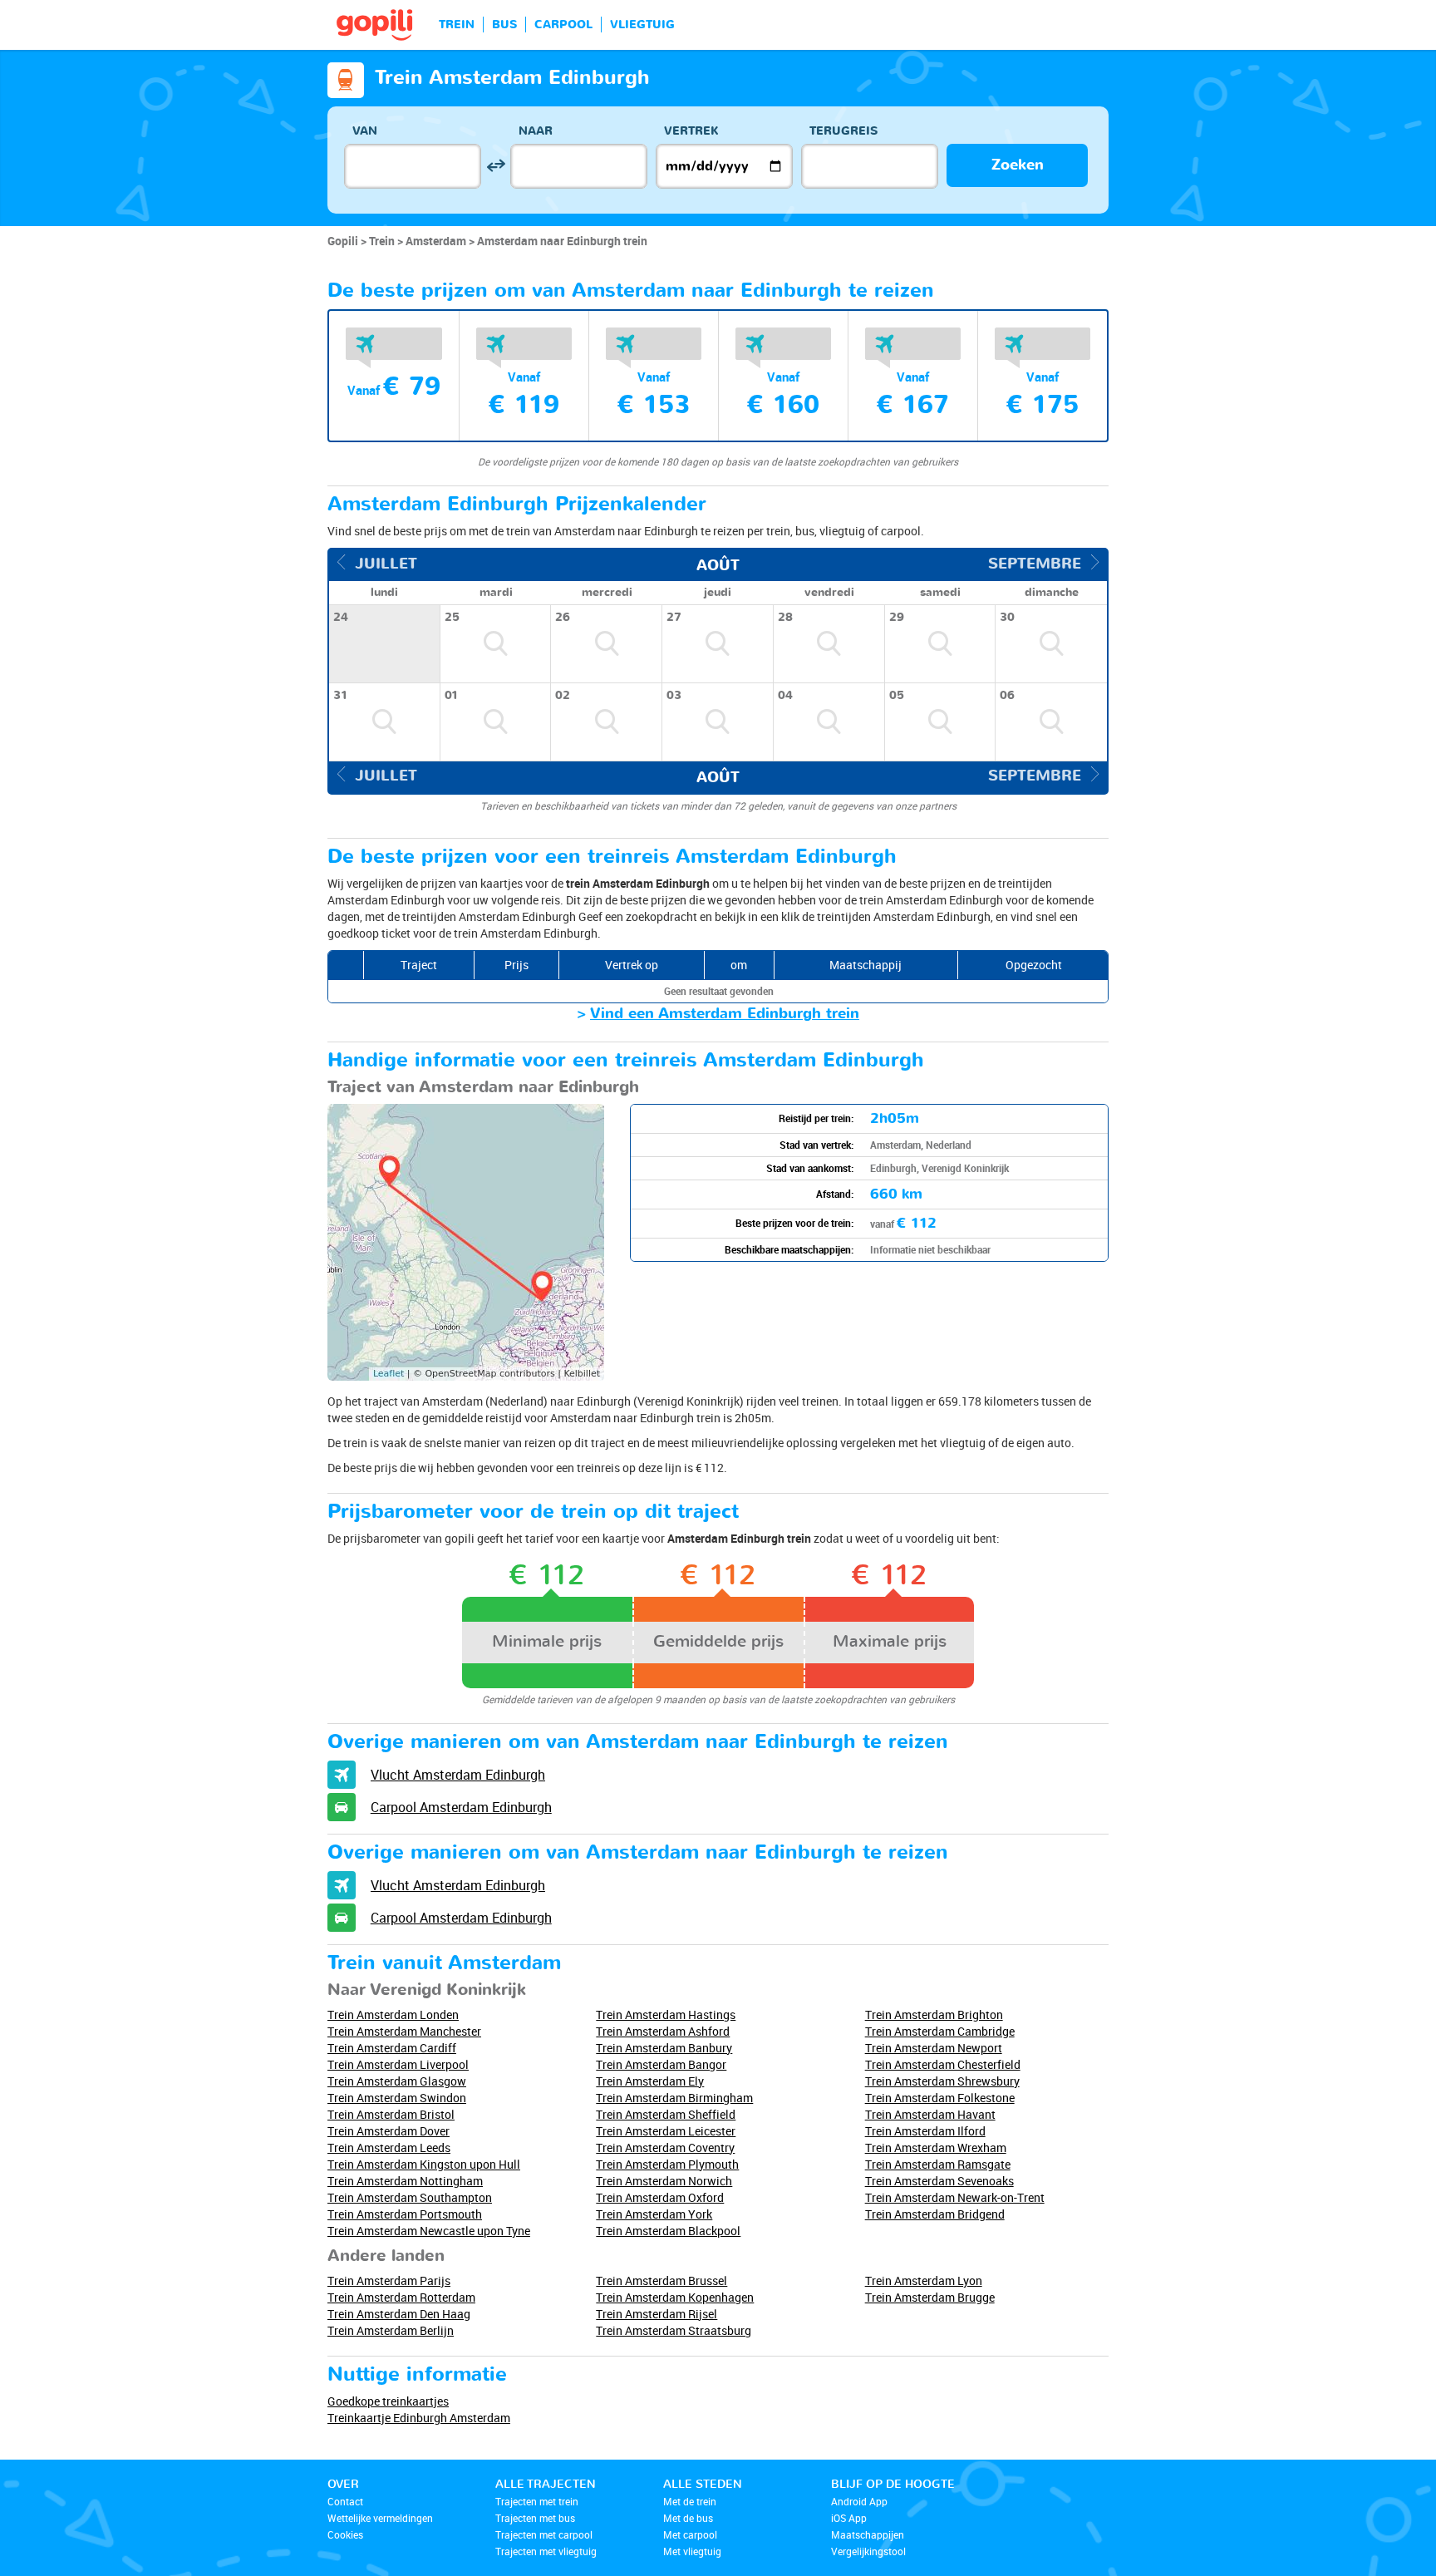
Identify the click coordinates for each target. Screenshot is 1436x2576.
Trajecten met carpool (544, 2534)
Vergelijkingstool (868, 2551)
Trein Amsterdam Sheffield (666, 2114)
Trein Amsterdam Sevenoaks (939, 2181)
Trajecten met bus (535, 2518)
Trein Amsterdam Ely (650, 2081)
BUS (504, 25)
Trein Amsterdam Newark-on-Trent (955, 2197)
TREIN (457, 25)
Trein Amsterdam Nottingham (405, 2181)
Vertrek (691, 131)
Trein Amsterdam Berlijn (391, 2330)
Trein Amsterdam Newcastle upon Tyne (429, 2231)
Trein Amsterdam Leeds (389, 2147)
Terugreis (843, 131)
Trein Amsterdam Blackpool (668, 2231)
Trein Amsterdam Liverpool (398, 2064)
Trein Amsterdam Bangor (661, 2064)
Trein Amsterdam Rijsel (657, 2314)
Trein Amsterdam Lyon (924, 2280)
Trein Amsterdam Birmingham (674, 2098)
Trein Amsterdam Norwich (664, 2181)
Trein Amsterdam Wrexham (936, 2147)
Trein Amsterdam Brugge (930, 2297)
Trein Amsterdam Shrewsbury (942, 2081)
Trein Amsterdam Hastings (666, 2015)
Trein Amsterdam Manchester (404, 2031)
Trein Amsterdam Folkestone (940, 2098)
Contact (345, 2501)
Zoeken (1018, 165)
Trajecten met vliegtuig (546, 2551)
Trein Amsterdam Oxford (660, 2197)
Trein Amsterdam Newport (934, 2048)
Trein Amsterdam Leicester (666, 2131)
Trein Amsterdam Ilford (925, 2131)
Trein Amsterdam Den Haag (399, 2314)
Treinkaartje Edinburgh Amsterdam (419, 2418)
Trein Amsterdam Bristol (391, 2114)
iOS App (849, 2518)
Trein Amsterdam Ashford (663, 2031)
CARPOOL (563, 25)
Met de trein (690, 2501)
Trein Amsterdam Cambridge (940, 2031)
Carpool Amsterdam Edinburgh (461, 1807)
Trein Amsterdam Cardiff (392, 2048)
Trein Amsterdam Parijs (389, 2280)
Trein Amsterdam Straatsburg (674, 2330)
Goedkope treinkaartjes (388, 2401)
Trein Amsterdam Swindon (397, 2098)
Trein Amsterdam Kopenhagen (675, 2297)
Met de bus (688, 2518)
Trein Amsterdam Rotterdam (401, 2297)
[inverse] (496, 166)
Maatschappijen (868, 2534)
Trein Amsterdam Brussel (661, 2280)
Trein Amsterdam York (654, 2214)
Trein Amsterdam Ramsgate (938, 2164)
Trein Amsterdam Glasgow (397, 2081)
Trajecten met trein (537, 2501)
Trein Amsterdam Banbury (664, 2048)
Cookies (345, 2534)
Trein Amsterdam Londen (393, 2015)
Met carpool (690, 2534)
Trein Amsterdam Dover (389, 2131)
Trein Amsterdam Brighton (934, 2015)
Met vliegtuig (692, 2551)
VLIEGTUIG (642, 25)
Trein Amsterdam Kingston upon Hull (424, 2164)
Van (365, 131)
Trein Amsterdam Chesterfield (943, 2064)
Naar (536, 131)
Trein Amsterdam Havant (930, 2114)
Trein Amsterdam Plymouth (667, 2164)
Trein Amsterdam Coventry (665, 2147)
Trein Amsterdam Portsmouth (405, 2214)
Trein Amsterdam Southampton (410, 2197)
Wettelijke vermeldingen (380, 2518)
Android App (859, 2501)
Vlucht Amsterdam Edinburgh (458, 1775)
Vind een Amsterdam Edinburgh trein (725, 1014)
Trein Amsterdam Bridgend (935, 2214)
